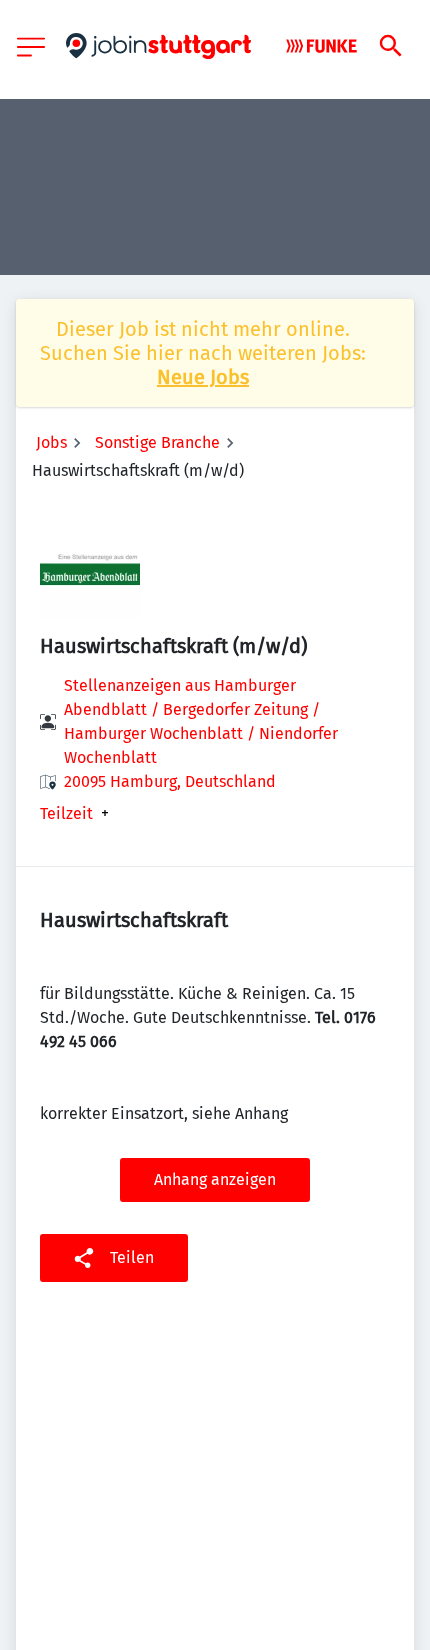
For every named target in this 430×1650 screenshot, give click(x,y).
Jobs (51, 442)
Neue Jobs (203, 377)
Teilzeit (66, 814)
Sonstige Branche (157, 442)
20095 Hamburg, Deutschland (170, 781)
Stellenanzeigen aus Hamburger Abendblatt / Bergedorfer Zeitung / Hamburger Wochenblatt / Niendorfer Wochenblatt (201, 721)
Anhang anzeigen (215, 1179)
